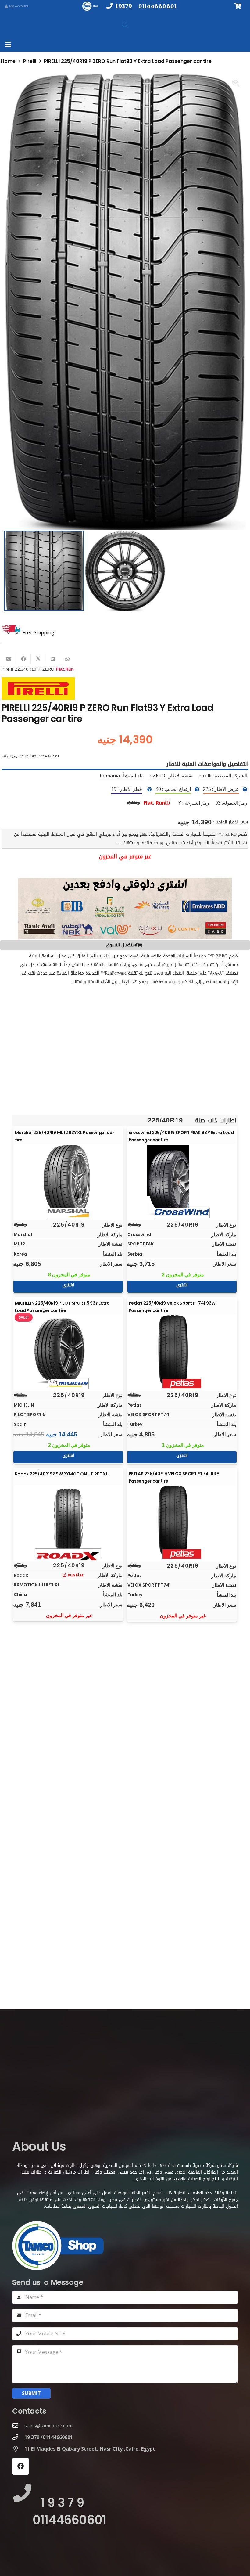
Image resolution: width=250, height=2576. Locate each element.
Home (8, 61)
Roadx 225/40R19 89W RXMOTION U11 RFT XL (61, 1474)
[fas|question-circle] (245, 789)
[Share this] (23, 659)
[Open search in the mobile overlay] (125, 25)
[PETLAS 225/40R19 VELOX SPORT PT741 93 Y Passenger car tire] (182, 1521)
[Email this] (9, 659)
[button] (8, 44)
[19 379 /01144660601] (18, 2437)
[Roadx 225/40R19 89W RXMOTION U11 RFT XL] (68, 1521)
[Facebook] (21, 2466)
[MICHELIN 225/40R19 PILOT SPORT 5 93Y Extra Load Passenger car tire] (68, 1350)
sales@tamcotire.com (48, 2426)
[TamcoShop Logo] (91, 6)
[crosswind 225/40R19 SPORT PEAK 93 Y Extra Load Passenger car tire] (182, 1180)
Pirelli (30, 61)
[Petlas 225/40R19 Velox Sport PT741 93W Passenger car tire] (182, 1350)
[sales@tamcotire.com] (18, 2425)
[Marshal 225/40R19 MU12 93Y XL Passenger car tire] (68, 1180)
